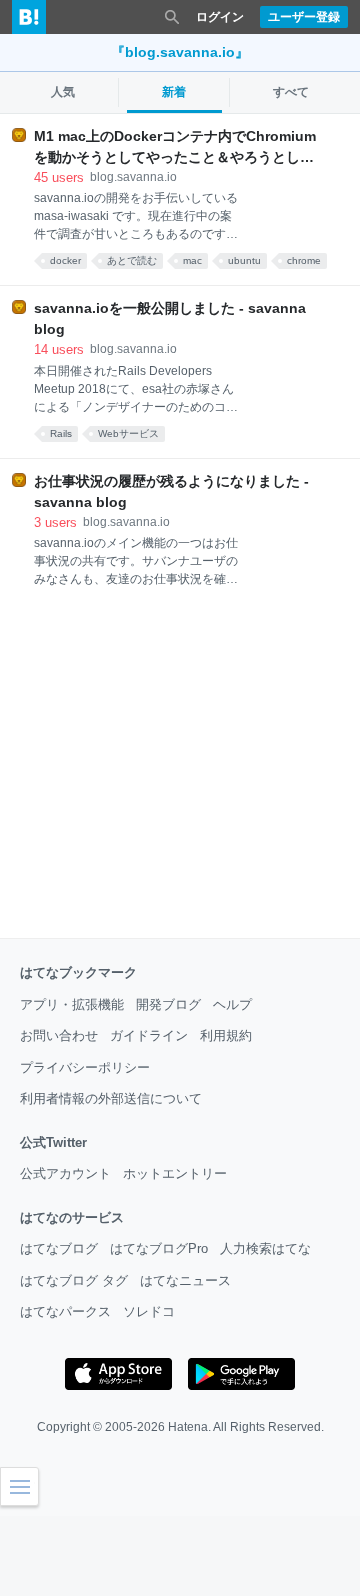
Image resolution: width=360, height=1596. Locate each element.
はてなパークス (65, 1311)
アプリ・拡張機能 (72, 1004)
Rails (61, 433)
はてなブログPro (159, 1248)
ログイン (220, 17)
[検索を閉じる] (172, 17)
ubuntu (244, 260)
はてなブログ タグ (74, 1280)
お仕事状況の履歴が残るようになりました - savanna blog (171, 491)
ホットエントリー (175, 1173)
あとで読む (132, 260)
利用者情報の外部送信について (111, 1098)
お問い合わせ (59, 1035)
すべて (291, 92)
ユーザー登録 (304, 17)
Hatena (188, 1427)
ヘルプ (232, 1004)
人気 (63, 92)
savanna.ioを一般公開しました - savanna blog (170, 318)
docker (65, 260)
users (59, 177)
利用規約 (226, 1035)
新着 (174, 92)
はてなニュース (185, 1280)
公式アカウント (65, 1173)
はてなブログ (59, 1248)
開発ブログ (168, 1004)
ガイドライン (149, 1035)
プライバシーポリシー (85, 1067)
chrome (304, 260)
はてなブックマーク (78, 972)
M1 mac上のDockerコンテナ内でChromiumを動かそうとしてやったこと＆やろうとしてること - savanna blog (175, 148)
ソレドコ (149, 1311)
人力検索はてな (265, 1248)
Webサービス (128, 433)
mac (192, 260)
